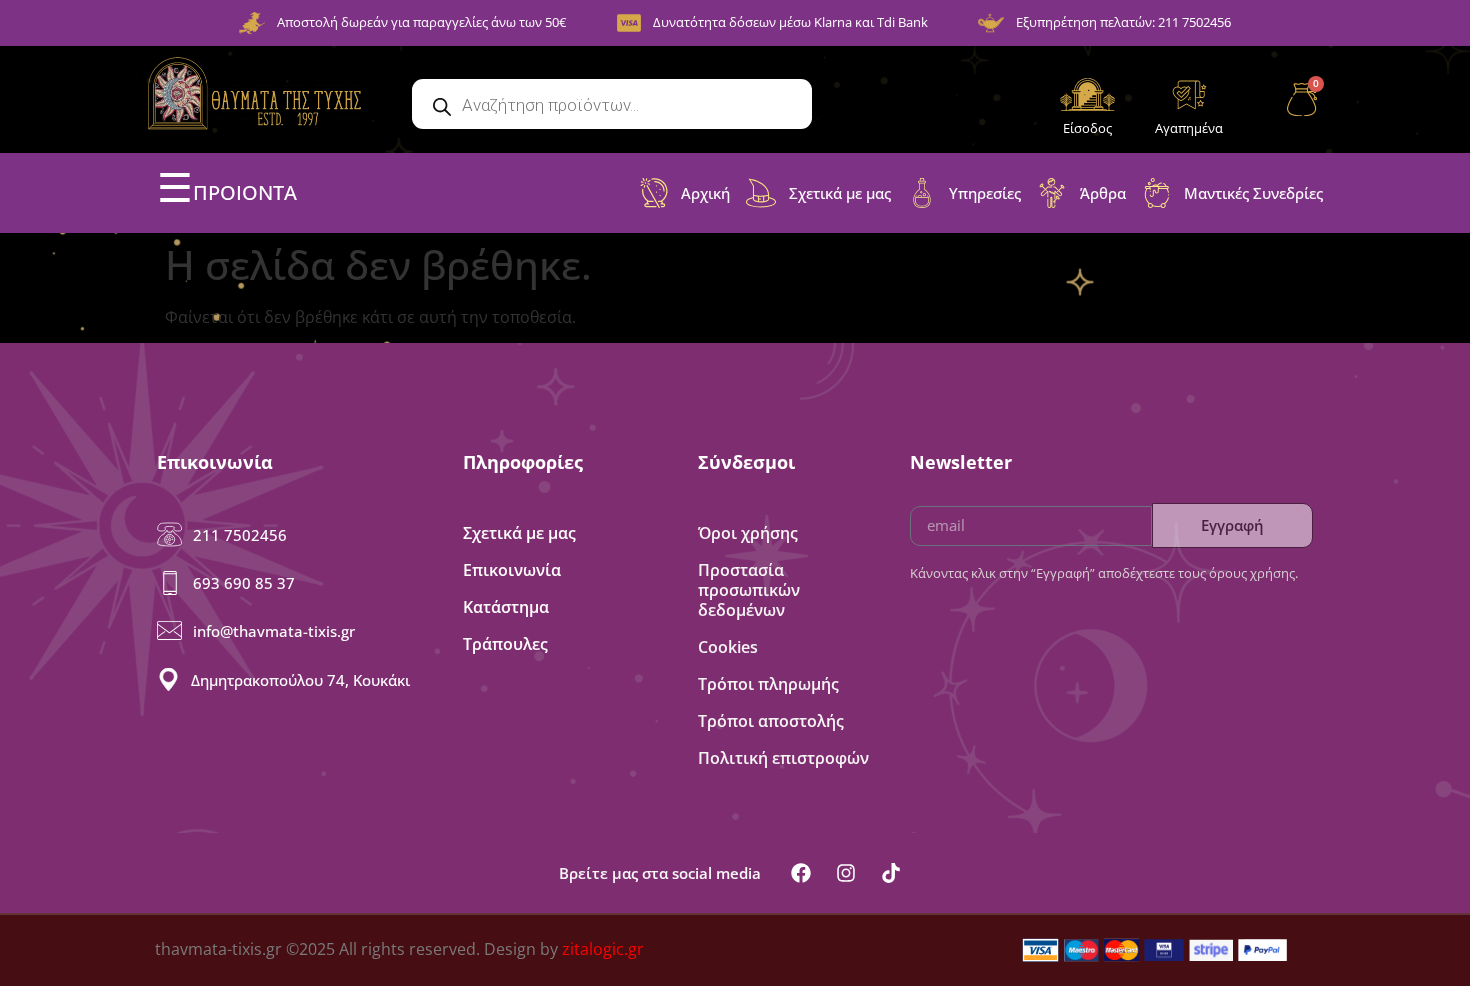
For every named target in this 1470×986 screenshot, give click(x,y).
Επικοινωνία (512, 570)
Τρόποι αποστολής (771, 721)
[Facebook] (801, 873)
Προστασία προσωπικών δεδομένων (749, 590)
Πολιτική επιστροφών (783, 758)
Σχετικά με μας (519, 533)
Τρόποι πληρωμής (768, 684)
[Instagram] (846, 873)
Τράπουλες (505, 644)
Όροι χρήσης (748, 533)
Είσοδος (1087, 128)
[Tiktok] (891, 873)
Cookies (728, 647)
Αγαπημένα (1189, 128)
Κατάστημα (506, 607)
